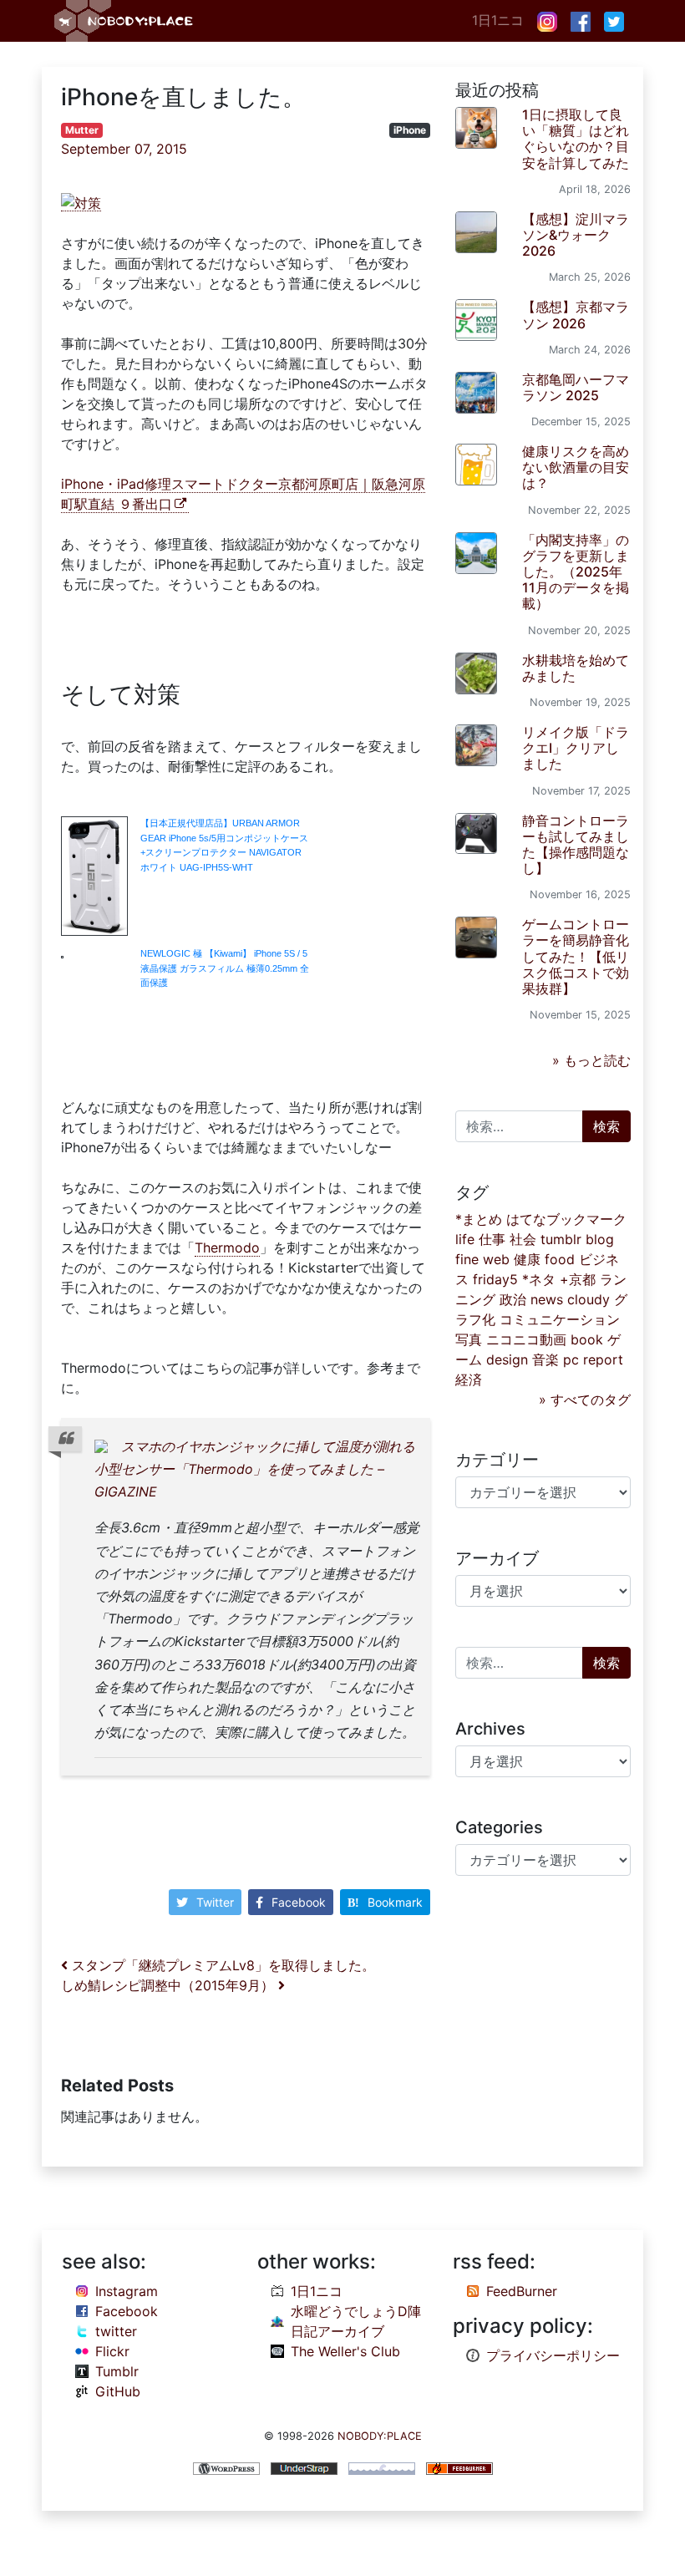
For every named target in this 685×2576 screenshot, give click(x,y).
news (547, 1299)
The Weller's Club (345, 2351)
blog (600, 1239)
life (465, 1239)
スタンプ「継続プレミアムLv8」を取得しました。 (221, 1965)
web (496, 1259)
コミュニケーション (560, 1319)
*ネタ (539, 1279)
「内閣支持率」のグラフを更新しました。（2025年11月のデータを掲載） (576, 572)
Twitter (215, 1902)
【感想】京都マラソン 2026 (576, 315)
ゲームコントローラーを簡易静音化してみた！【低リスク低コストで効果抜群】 (576, 956)
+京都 (578, 1279)
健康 (527, 1259)
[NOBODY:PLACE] (125, 21)
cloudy (589, 1299)
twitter (116, 2331)
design (507, 1359)
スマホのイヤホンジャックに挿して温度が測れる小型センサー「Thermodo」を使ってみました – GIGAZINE (255, 1469)
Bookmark (395, 1902)
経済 (469, 1379)
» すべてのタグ (585, 1400)
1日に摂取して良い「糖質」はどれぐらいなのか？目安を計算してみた (576, 139)
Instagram (127, 2291)
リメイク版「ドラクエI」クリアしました (576, 748)
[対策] (81, 203)
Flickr (112, 2351)
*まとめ (479, 1219)
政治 (513, 1299)
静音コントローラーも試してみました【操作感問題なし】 (576, 845)
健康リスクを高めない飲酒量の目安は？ (576, 467)
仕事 (492, 1239)
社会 (523, 1239)
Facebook (299, 1902)
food (560, 1259)
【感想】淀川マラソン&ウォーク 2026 (576, 235)
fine (467, 1259)
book (587, 1339)
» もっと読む (591, 1060)
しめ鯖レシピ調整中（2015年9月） (170, 1985)
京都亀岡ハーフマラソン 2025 (576, 387)
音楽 (545, 1359)
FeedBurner (522, 2291)
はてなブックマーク (566, 1219)
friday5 (495, 1279)
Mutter (82, 130)
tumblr (561, 1239)
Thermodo (227, 1247)
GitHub (118, 2391)
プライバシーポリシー (553, 2355)
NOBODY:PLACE (380, 2436)
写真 (469, 1339)
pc (571, 1359)
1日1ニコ (498, 20)
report (603, 1359)
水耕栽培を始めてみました (576, 668)
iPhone (410, 130)
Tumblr (117, 2371)
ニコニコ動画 (526, 1339)
